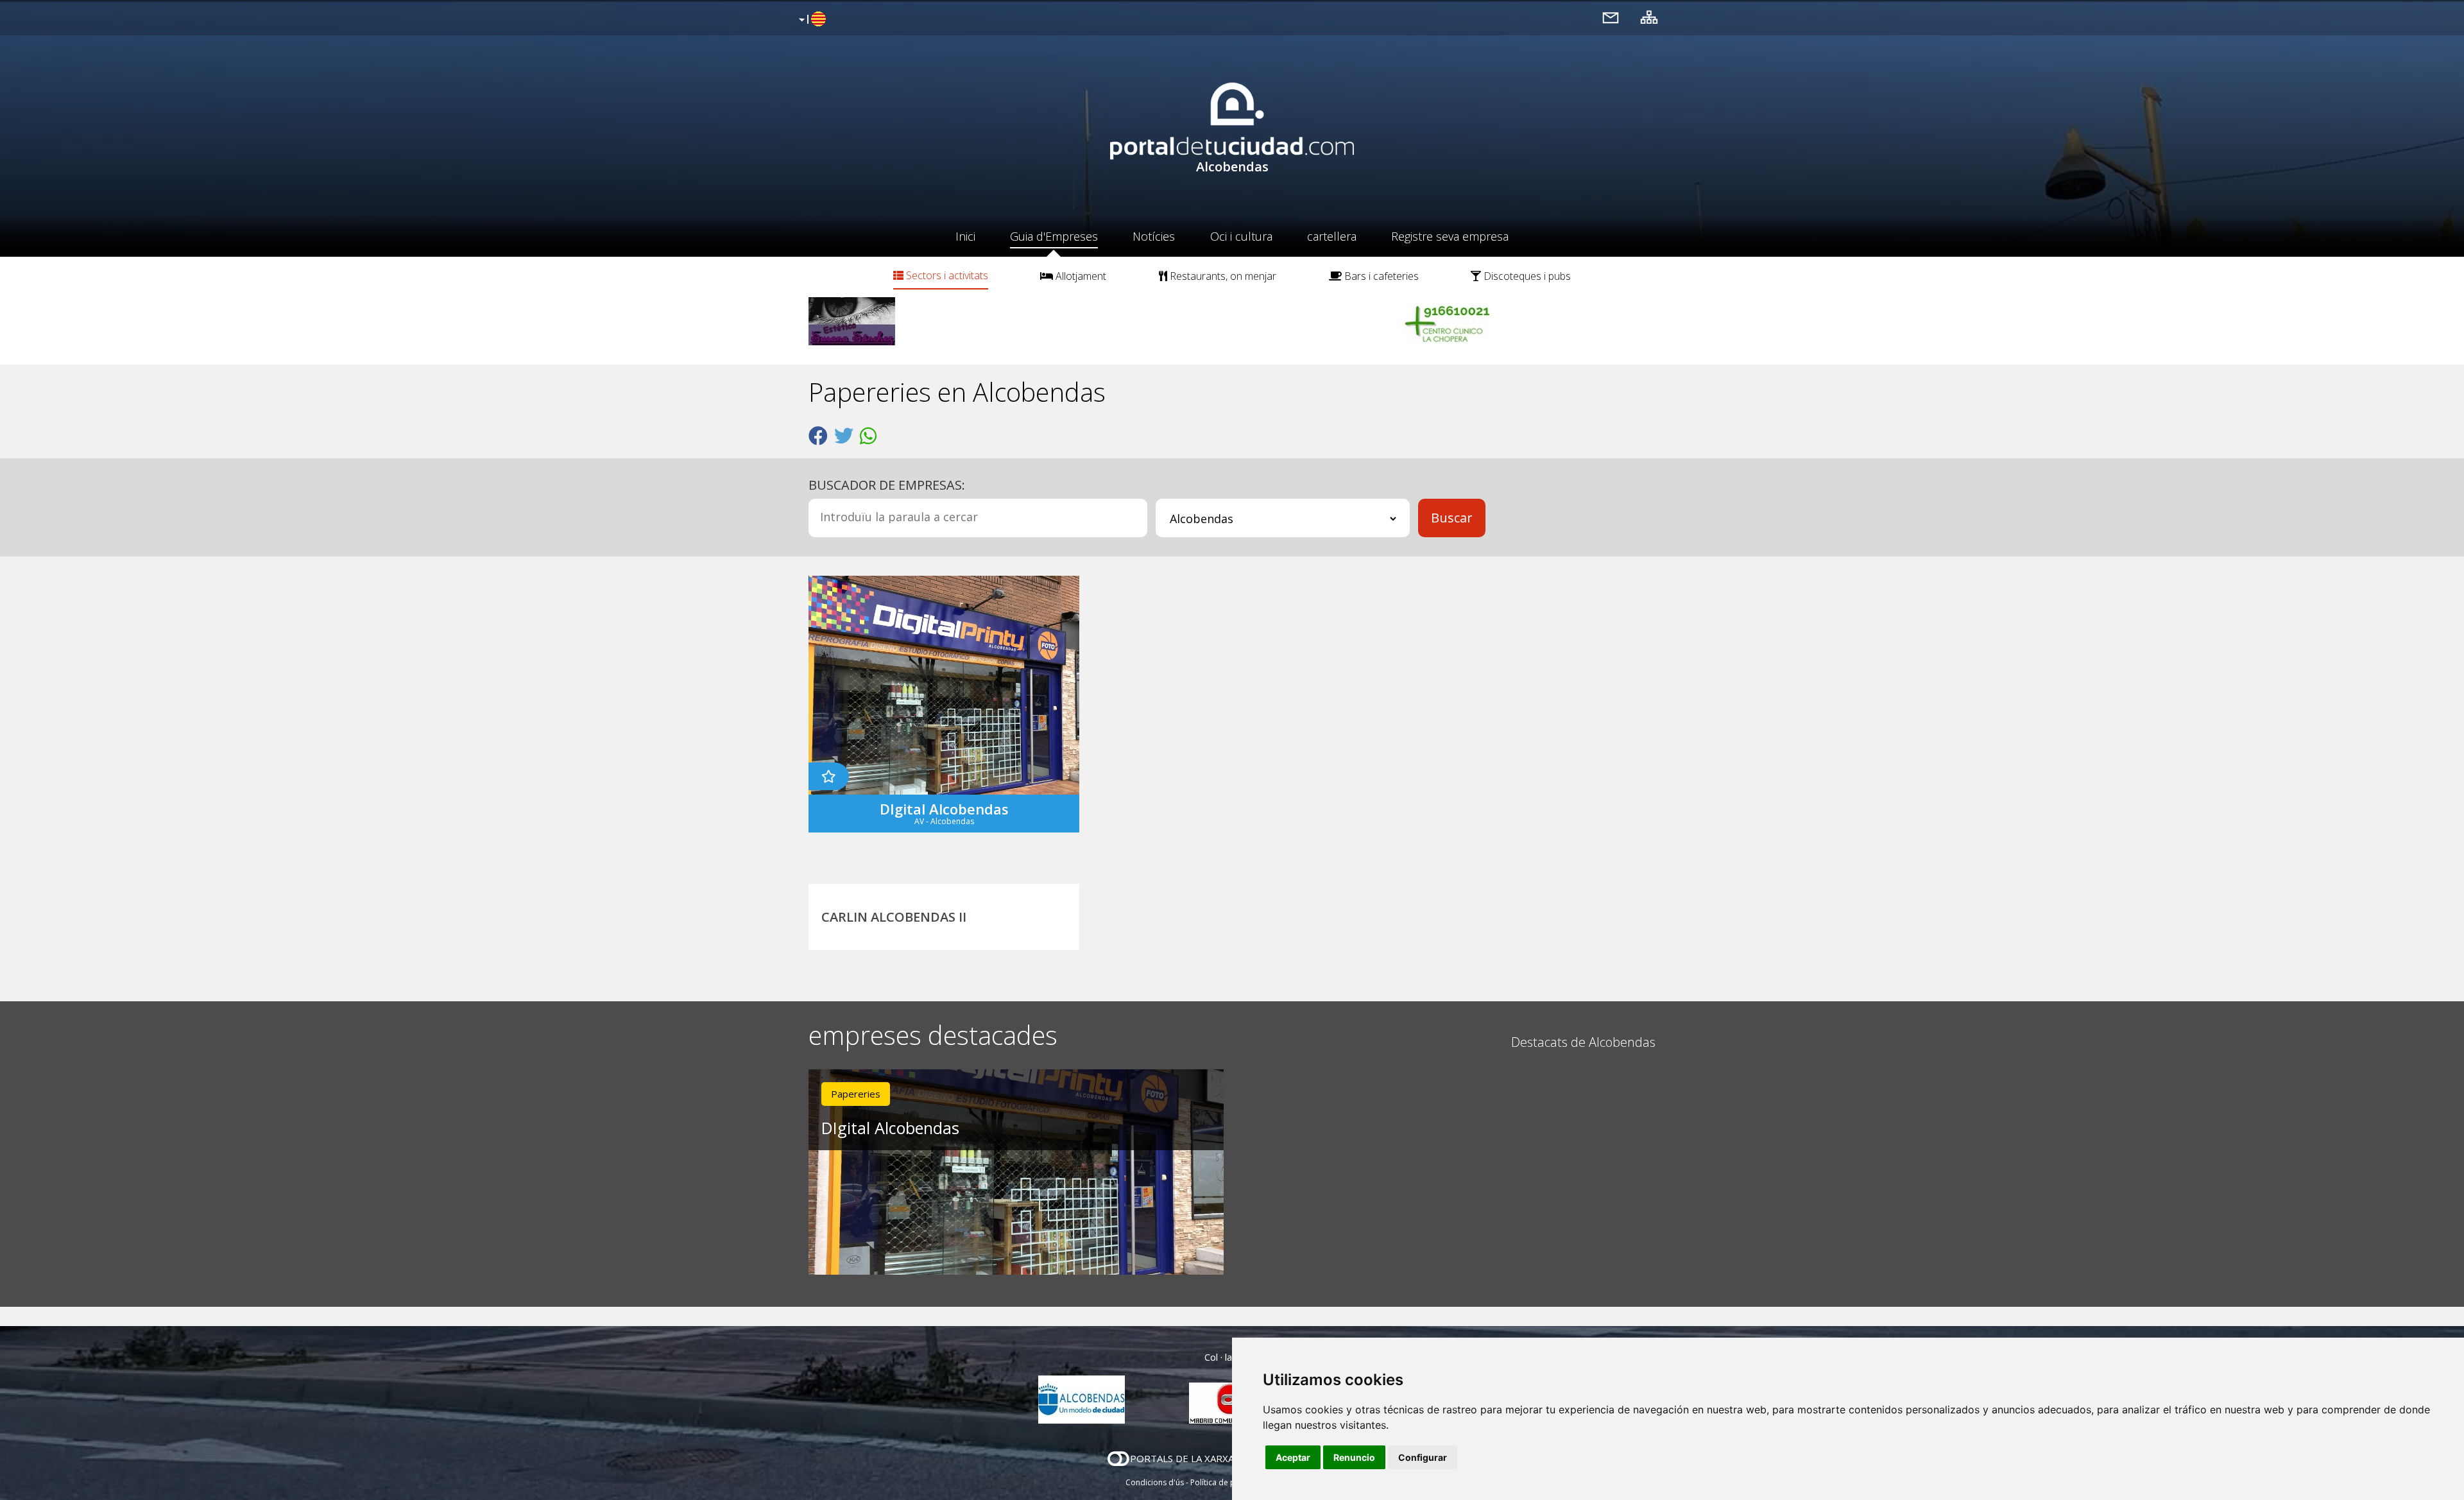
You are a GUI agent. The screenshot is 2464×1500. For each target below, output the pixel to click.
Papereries (856, 1094)
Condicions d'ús (1155, 1482)
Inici (965, 236)
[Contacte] (1611, 17)
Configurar (1423, 1457)
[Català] (811, 20)
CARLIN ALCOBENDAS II (894, 917)
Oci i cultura (1241, 236)
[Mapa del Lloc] (1649, 17)
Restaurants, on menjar (1222, 276)
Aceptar (1293, 1457)
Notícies (1154, 236)
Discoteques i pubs (1526, 276)
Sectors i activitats (946, 275)
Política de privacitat (1227, 1482)
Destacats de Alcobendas (1583, 1042)
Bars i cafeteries (1380, 276)
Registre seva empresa (1450, 236)
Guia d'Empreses (1054, 236)
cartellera (1332, 236)
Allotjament (1080, 276)
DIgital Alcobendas (890, 1128)
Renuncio (1354, 1457)
